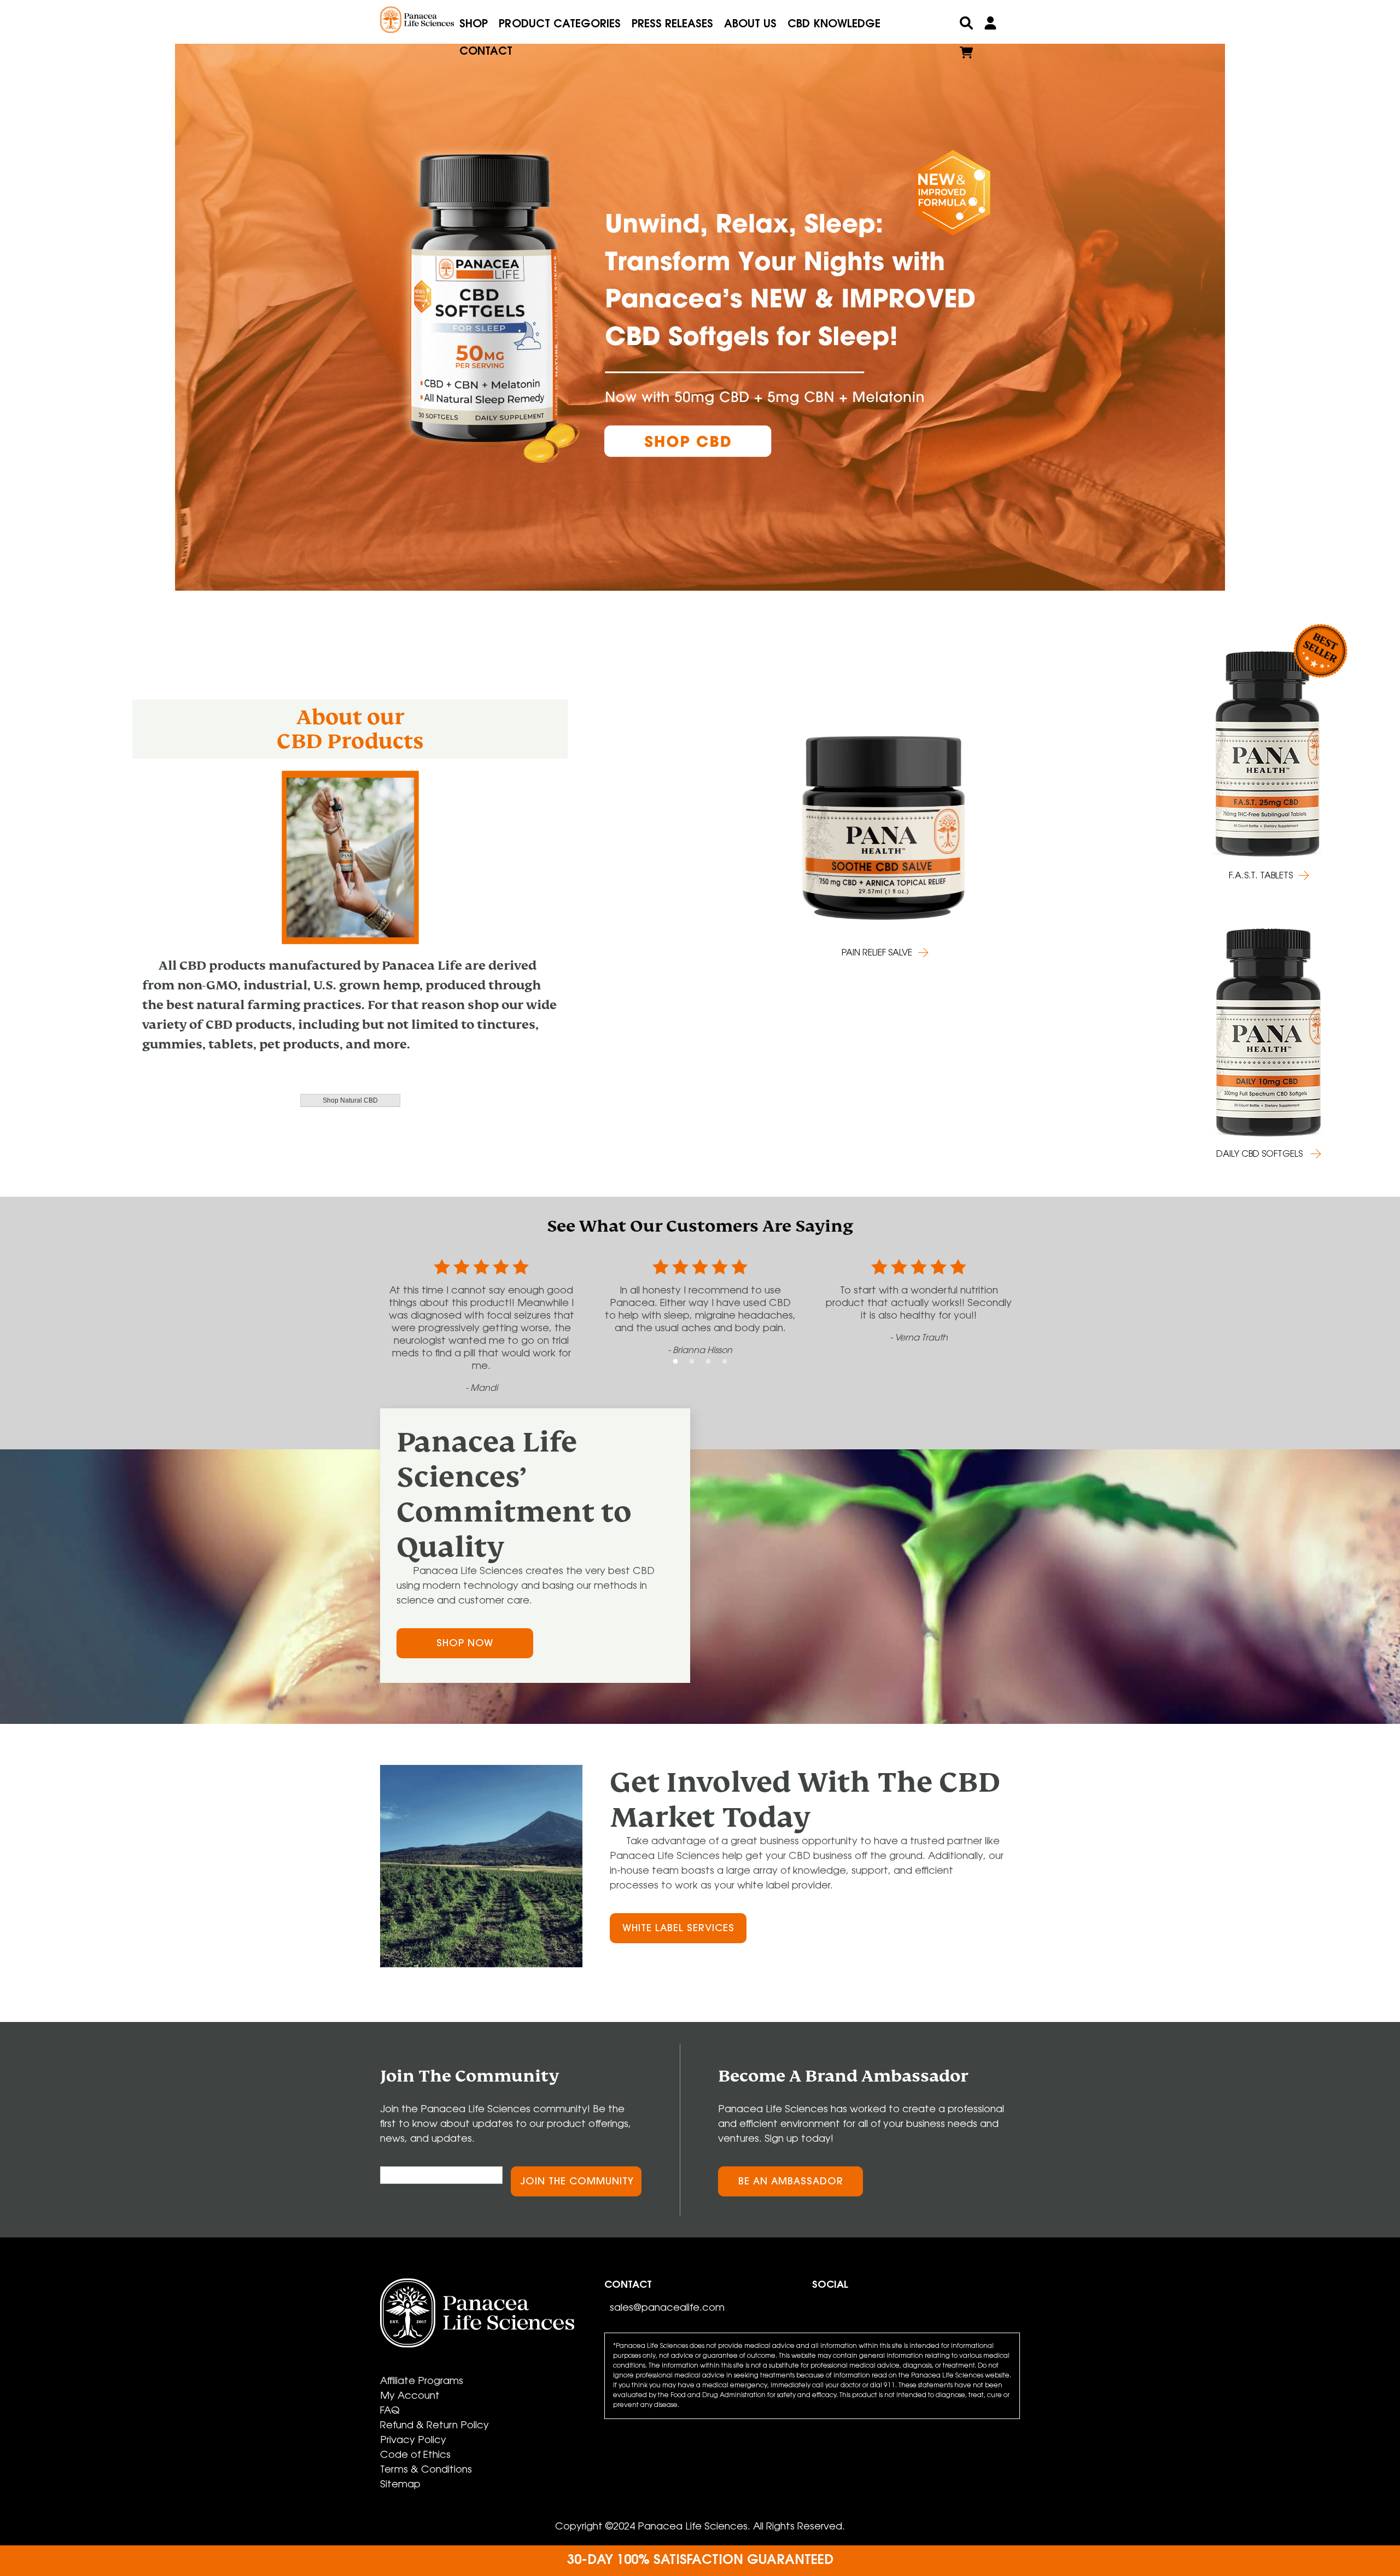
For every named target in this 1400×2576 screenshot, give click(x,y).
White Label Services (678, 1929)
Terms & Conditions (426, 2470)
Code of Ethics (415, 2456)
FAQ (390, 2411)
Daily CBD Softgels (1261, 1155)
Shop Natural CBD (350, 1100)
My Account (410, 2397)
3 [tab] (708, 1362)
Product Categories (560, 25)
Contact (486, 52)
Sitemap (400, 2485)
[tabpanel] (700, 299)
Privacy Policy (413, 2441)
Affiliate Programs (422, 2382)
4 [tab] (725, 1362)
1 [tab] (675, 1362)
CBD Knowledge (834, 25)
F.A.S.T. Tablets (1261, 876)
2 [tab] (692, 1362)
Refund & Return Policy (434, 2426)
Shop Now (465, 1644)
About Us (750, 25)
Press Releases (672, 25)
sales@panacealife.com (667, 2309)
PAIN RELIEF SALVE (877, 953)
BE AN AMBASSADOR (791, 2182)
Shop (474, 25)
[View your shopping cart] (966, 55)
